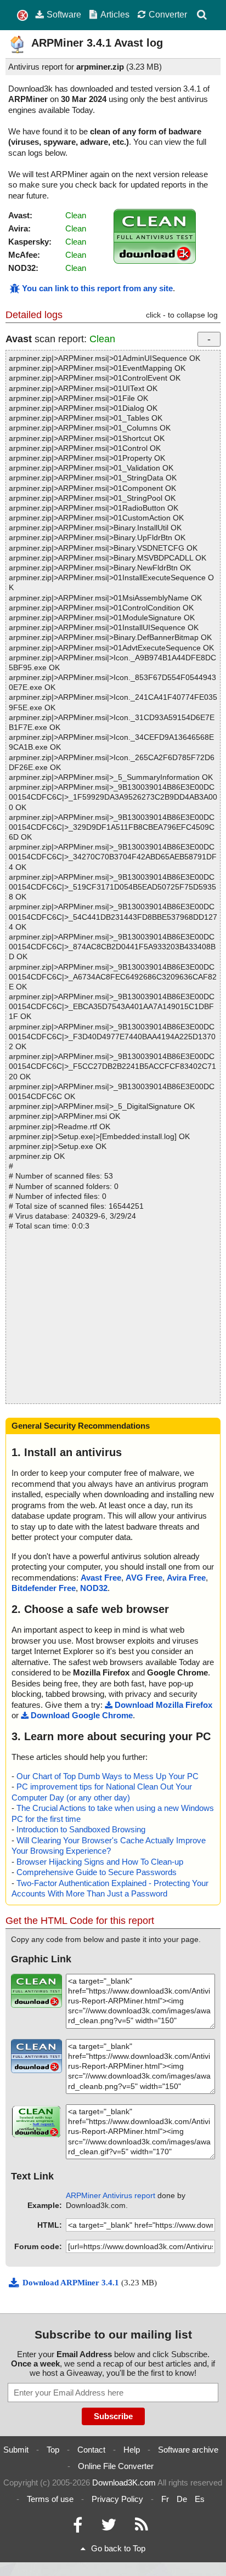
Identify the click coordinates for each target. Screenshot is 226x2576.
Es (200, 2499)
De (182, 2499)
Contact (91, 2450)
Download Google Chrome (82, 1715)
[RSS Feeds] (142, 2527)
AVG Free (144, 1578)
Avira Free (186, 1578)
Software (64, 14)
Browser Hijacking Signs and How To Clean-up (100, 1862)
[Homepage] (22, 16)
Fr (165, 2499)
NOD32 (94, 1588)
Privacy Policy (117, 2499)
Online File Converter (116, 2466)
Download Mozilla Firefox (163, 1705)
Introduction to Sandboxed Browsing (81, 1829)
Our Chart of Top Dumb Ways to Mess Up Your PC (108, 1776)
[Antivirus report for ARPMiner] (155, 261)
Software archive (188, 2450)
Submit (16, 2450)
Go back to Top (118, 2548)
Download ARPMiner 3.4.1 (72, 2283)
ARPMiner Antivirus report (111, 2195)
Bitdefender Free (44, 1588)
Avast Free (101, 1578)
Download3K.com (124, 2482)
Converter (168, 14)
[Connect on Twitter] (109, 2527)
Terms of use (50, 2499)
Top (53, 2450)
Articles (115, 14)
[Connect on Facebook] (78, 2527)
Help (132, 2450)
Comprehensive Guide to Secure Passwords (97, 1872)
